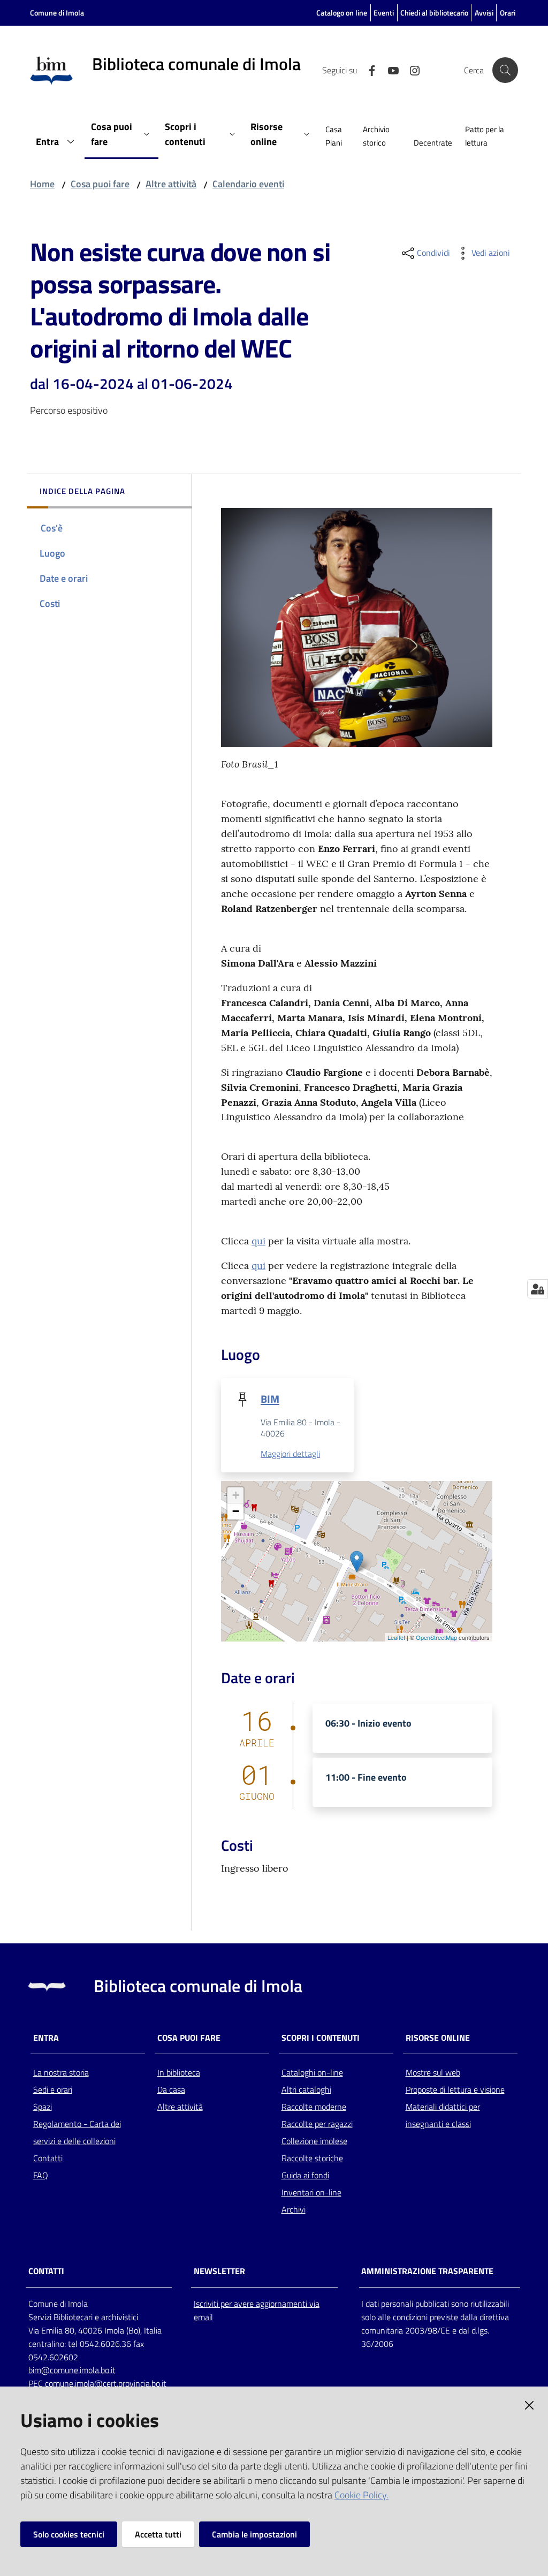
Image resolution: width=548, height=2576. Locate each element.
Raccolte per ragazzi (317, 2124)
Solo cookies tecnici (69, 2534)
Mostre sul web (433, 2072)
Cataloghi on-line (312, 2072)
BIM (270, 1399)
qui (258, 1241)
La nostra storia (61, 2072)
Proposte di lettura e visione (455, 2089)
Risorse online (438, 2038)
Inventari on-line (311, 2192)
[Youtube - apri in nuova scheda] (389, 70)
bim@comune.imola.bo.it (72, 2370)
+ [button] (236, 1495)
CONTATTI (46, 2271)
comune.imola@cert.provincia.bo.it (106, 2383)
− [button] (236, 1511)
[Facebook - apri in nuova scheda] (368, 70)
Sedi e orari (53, 2089)
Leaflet (396, 1637)
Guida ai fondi (305, 2175)
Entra (46, 2038)
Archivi (294, 2209)
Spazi (43, 2107)
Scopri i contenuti (321, 2038)
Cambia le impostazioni (254, 2534)
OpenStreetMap (436, 1637)
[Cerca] (505, 70)
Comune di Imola (57, 13)
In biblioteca (179, 2072)
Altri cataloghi (306, 2089)
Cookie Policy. (361, 2495)
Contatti (48, 2158)
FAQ (41, 2175)
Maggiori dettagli (290, 1454)
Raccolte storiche (312, 2158)
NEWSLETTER (219, 2271)
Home (42, 184)
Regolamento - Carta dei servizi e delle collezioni (77, 2132)
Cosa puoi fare (100, 184)
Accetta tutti (158, 2534)
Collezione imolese (314, 2141)
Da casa (171, 2089)
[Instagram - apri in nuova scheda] (410, 70)
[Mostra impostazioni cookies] (538, 1289)
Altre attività (171, 184)
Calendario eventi (248, 184)
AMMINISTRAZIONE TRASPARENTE (427, 2271)
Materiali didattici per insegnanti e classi (443, 2115)
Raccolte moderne (314, 2107)
